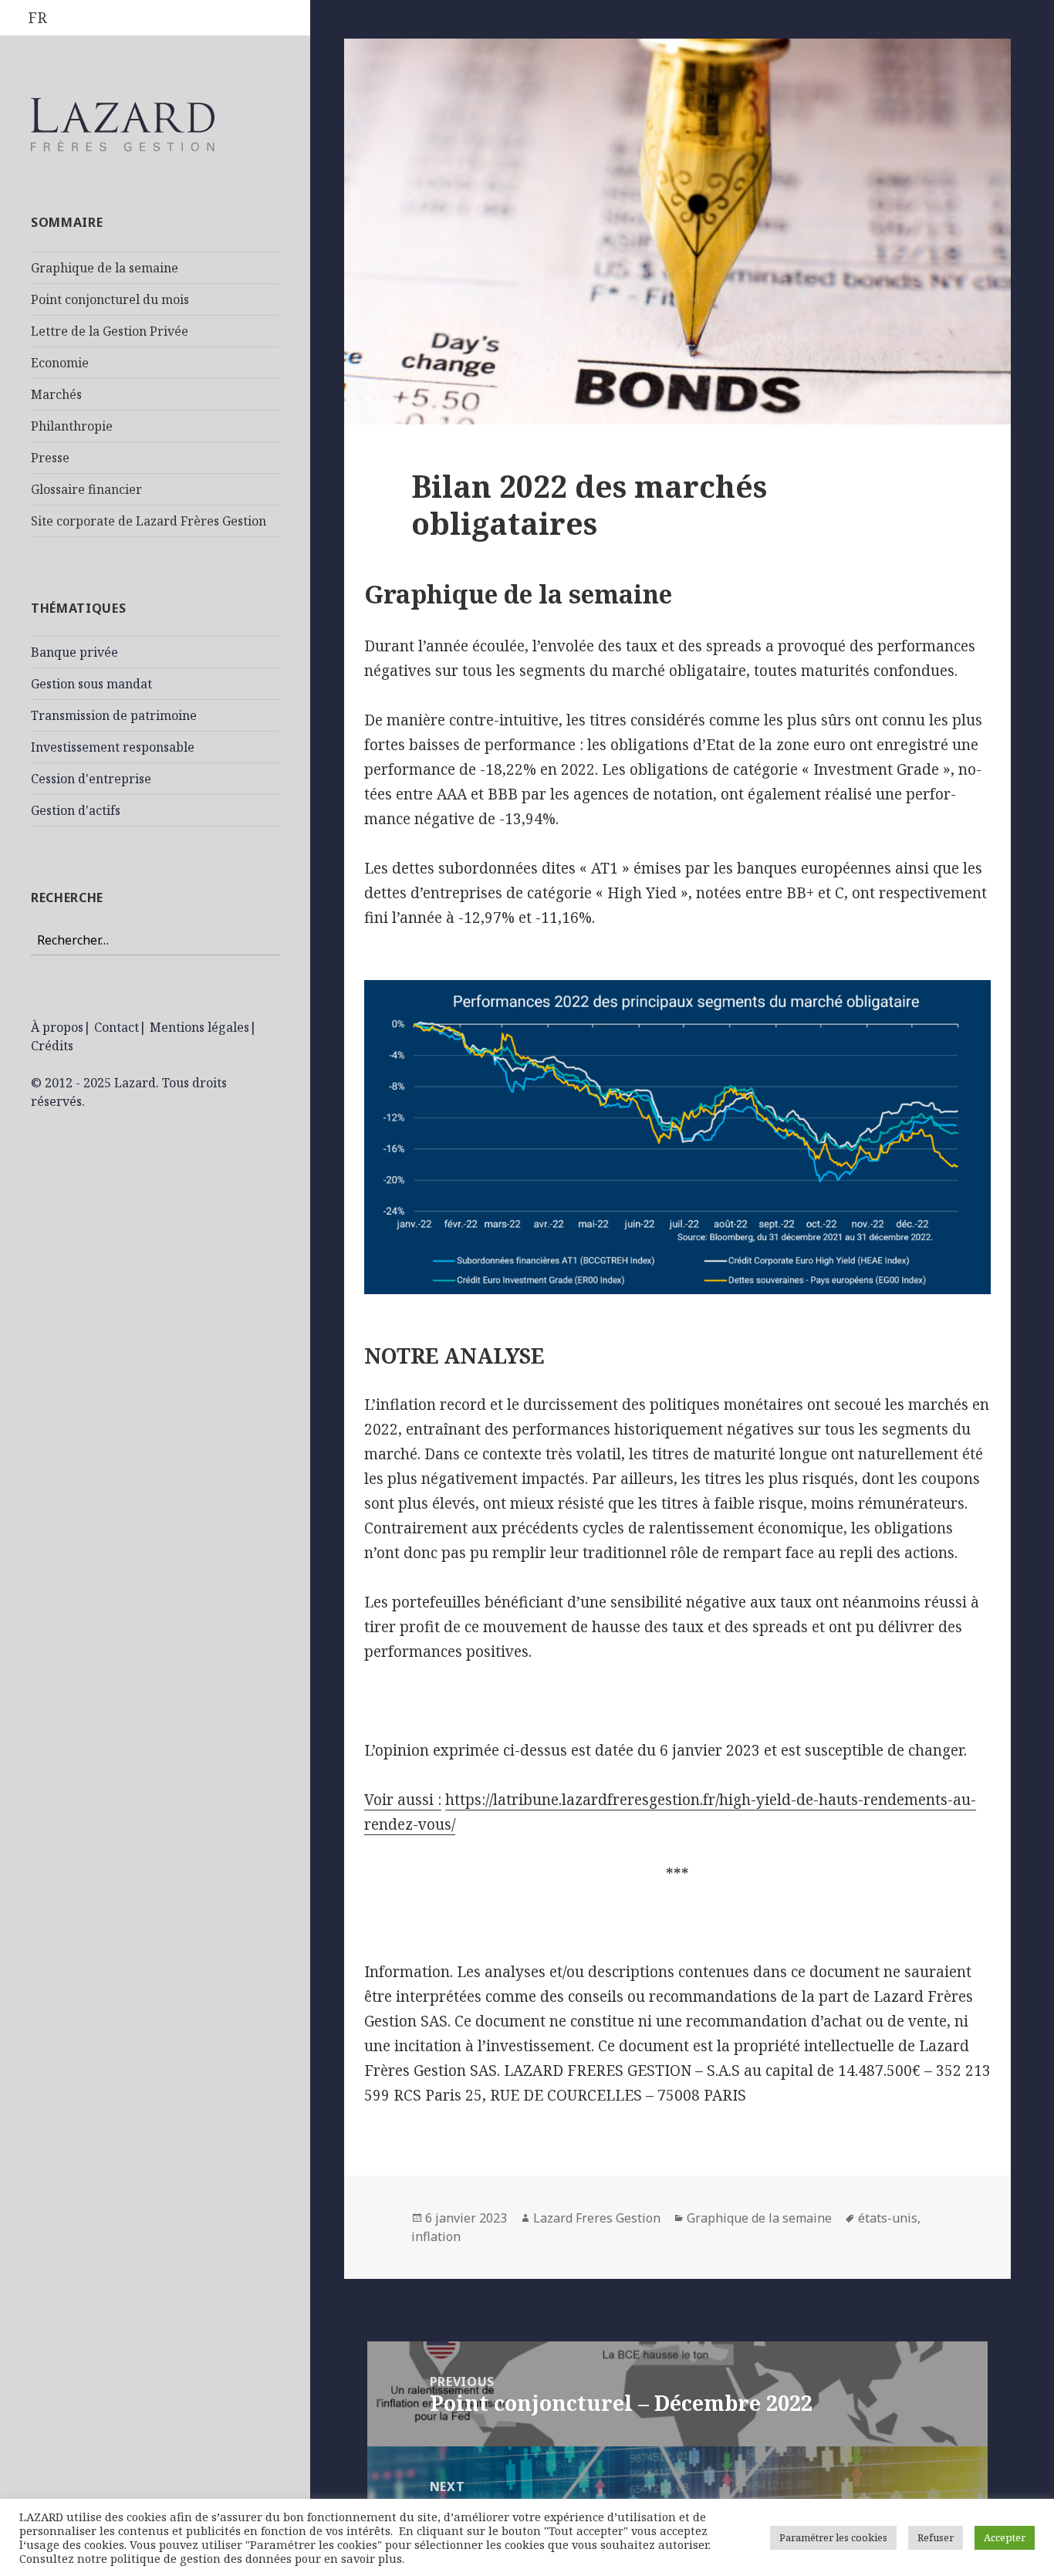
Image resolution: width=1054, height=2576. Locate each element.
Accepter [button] (1005, 2537)
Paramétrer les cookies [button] (833, 2537)
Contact (117, 1027)
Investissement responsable (113, 747)
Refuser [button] (936, 2537)
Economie (60, 363)
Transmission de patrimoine (114, 715)
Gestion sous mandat (91, 684)
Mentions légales (199, 1027)
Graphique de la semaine (105, 268)
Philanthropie (72, 426)
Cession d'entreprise (91, 779)
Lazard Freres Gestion (597, 2218)
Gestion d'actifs (76, 810)
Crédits (52, 1046)
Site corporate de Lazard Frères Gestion (149, 521)
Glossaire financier (86, 489)
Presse (50, 458)
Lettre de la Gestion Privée (110, 331)
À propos (57, 1027)
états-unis (888, 2218)
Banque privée (74, 652)
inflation (436, 2236)
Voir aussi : (403, 1800)
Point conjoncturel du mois (110, 299)
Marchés (56, 394)
